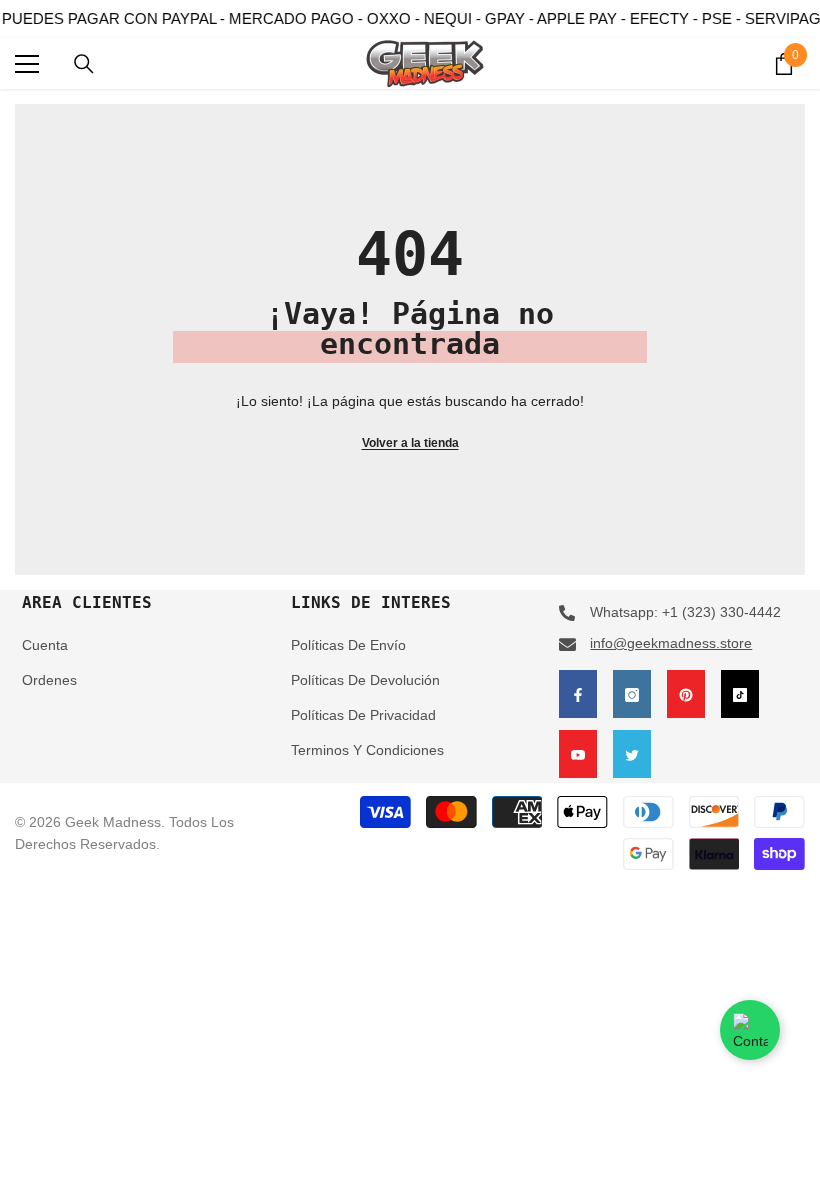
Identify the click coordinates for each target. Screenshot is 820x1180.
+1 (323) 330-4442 (721, 612)
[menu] (27, 64)
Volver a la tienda (410, 443)
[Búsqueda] (84, 64)
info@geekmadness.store (671, 643)
